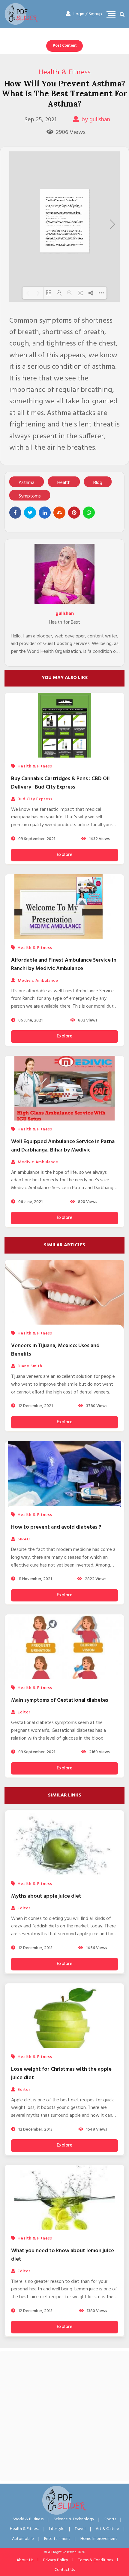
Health (64, 483)
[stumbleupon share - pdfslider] (59, 513)
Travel (80, 2529)
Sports (110, 2519)
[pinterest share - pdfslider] (74, 513)
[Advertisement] (64, 2416)
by (96, 120)
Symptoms (30, 496)
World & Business (28, 2519)
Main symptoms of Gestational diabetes (60, 1700)
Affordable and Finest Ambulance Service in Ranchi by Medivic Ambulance (64, 964)
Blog (98, 483)
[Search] (122, 15)
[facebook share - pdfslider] (15, 513)
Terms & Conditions (95, 2560)
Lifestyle (57, 2529)
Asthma (27, 483)
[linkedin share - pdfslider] (45, 513)
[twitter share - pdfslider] (30, 513)
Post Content (65, 46)
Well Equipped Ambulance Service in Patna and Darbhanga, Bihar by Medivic (63, 1146)
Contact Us (65, 2570)
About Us (25, 2560)
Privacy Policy (56, 2560)
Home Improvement (99, 2539)
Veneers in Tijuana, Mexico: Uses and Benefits (55, 1350)
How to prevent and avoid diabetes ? (56, 1527)
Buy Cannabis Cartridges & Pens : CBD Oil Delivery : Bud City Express (60, 783)
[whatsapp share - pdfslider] (89, 513)
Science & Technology (74, 2519)
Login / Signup (88, 14)
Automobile (23, 2539)
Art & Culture (107, 2529)
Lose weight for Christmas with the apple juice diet (61, 2074)
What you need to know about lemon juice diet (63, 2255)
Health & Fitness (64, 73)
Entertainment (57, 2539)
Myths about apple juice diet (46, 1896)
